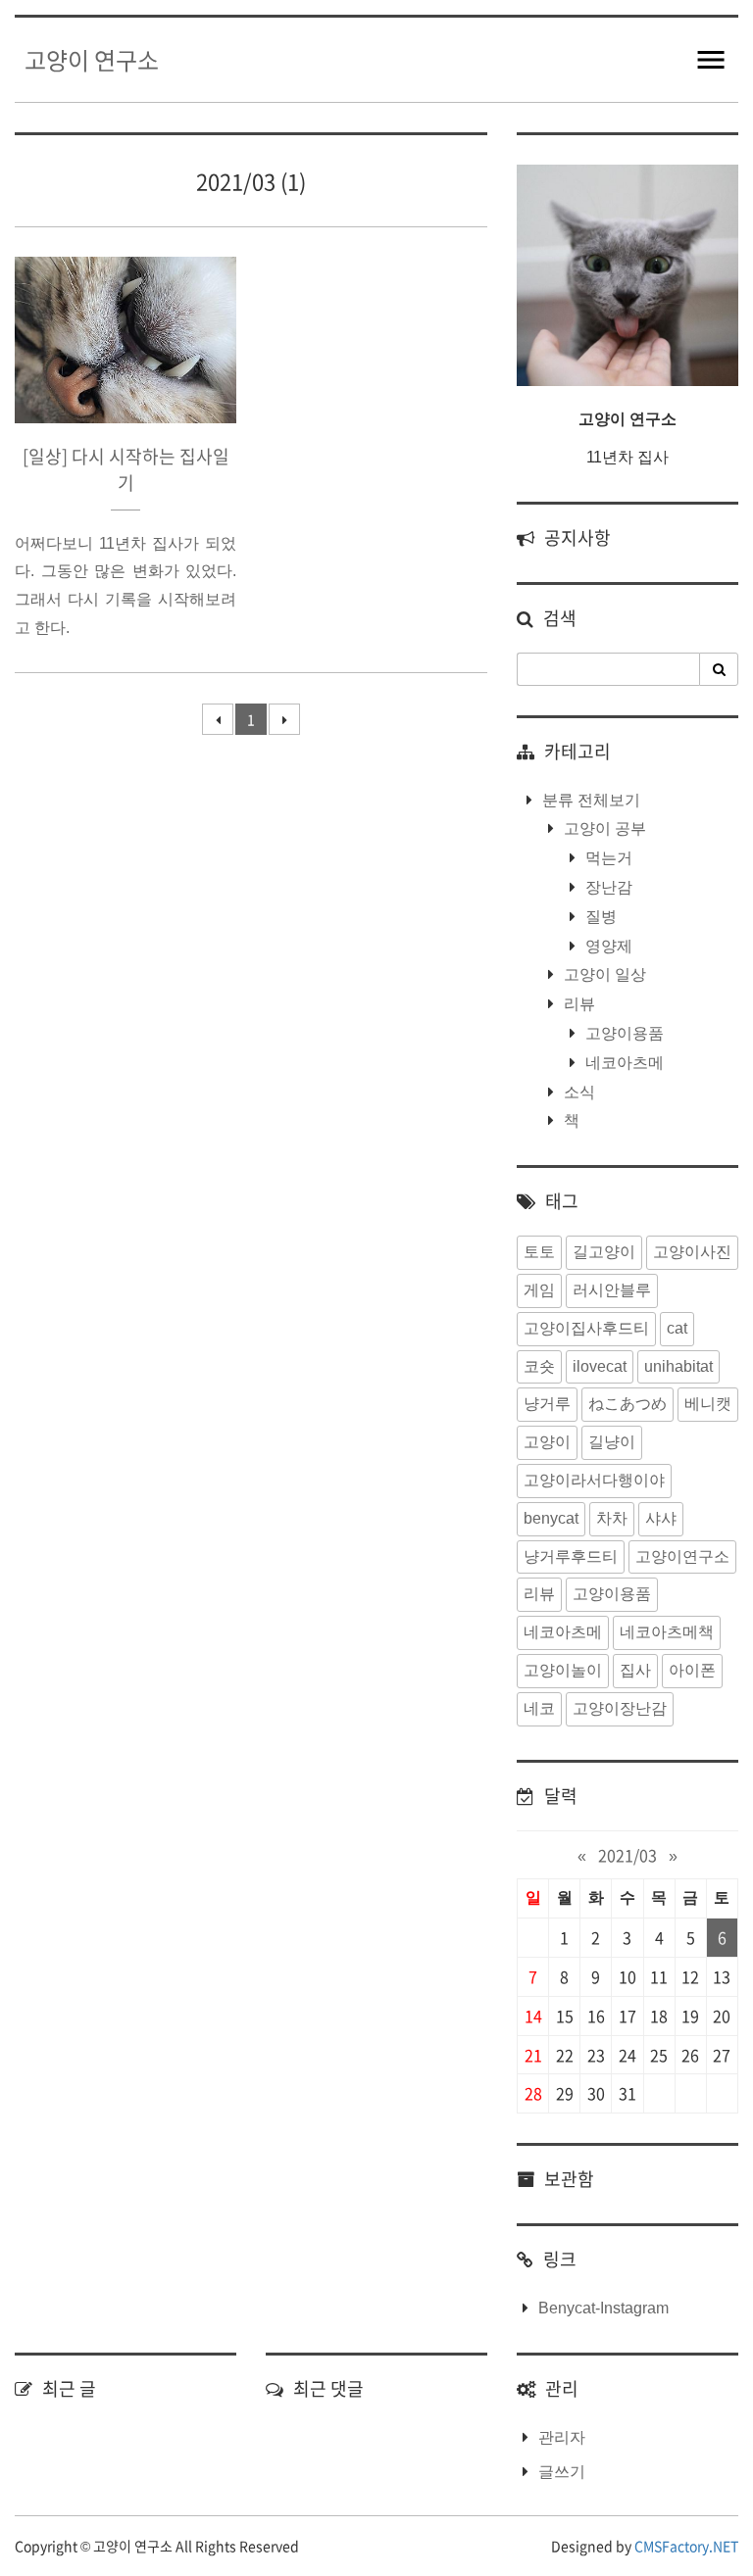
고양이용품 (623, 1033)
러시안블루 (612, 1290)
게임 (539, 1290)
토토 (539, 1252)
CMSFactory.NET (686, 2546)
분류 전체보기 (589, 800)
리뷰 (577, 1004)
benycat (551, 1518)
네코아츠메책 (667, 1632)
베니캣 (708, 1404)
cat (677, 1328)
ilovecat (600, 1366)
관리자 (562, 2437)
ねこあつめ (627, 1404)
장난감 (607, 887)
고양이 (547, 1442)
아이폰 (692, 1670)
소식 (577, 1092)
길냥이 (612, 1442)
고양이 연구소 (92, 60)
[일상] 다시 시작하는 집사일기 (126, 469)
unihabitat (678, 1366)
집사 (635, 1670)
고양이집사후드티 (586, 1328)
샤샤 (661, 1518)
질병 (599, 917)
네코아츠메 (623, 1063)
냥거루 (547, 1404)
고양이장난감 (620, 1708)
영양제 (607, 946)
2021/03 (627, 1855)
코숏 (539, 1366)
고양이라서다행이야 (594, 1480)
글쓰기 (562, 2472)
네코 (539, 1708)
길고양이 (604, 1252)
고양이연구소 (682, 1556)
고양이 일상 (603, 974)
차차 (612, 1518)
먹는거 (607, 858)
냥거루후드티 (571, 1556)
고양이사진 (692, 1252)
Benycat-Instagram (603, 2308)
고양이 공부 (603, 828)
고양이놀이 (563, 1670)
